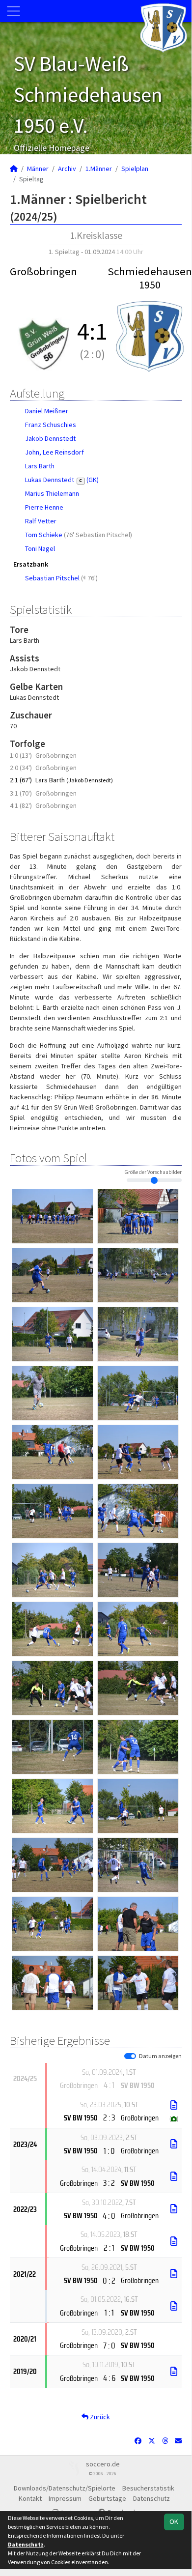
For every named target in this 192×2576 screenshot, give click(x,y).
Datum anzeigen (160, 2056)
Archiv (67, 169)
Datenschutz (151, 2498)
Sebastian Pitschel (52, 578)
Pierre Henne (44, 507)
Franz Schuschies (51, 425)
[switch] (130, 2056)
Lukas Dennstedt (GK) (62, 480)
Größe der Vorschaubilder (153, 1172)
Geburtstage (107, 2498)
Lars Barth (40, 466)
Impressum (65, 2498)
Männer (38, 169)
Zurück (99, 2417)
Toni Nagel (40, 548)
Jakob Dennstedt (50, 438)
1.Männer (99, 169)
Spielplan (135, 169)
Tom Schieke (44, 535)
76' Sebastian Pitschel (98, 535)
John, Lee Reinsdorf (55, 452)
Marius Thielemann (52, 493)
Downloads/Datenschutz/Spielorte (65, 2488)
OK (174, 2521)
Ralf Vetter (41, 521)
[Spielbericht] (174, 2105)
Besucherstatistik (148, 2488)
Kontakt (30, 2498)
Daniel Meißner (47, 411)
